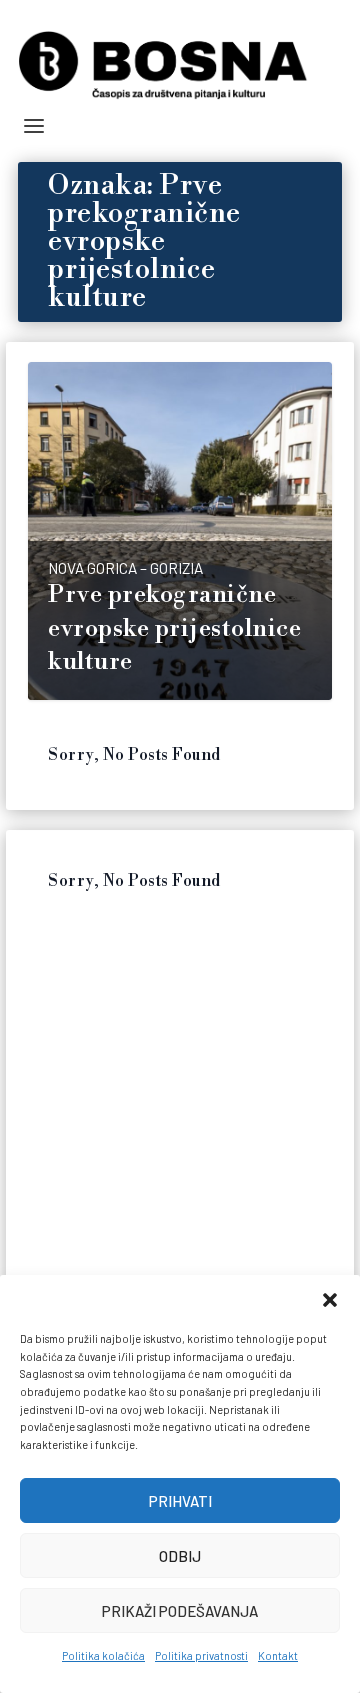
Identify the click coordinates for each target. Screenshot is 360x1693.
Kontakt (278, 1655)
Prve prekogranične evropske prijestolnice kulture (174, 628)
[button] (330, 1300)
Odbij (180, 1556)
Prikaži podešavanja (180, 1611)
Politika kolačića (103, 1655)
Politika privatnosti (201, 1655)
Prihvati (180, 1501)
